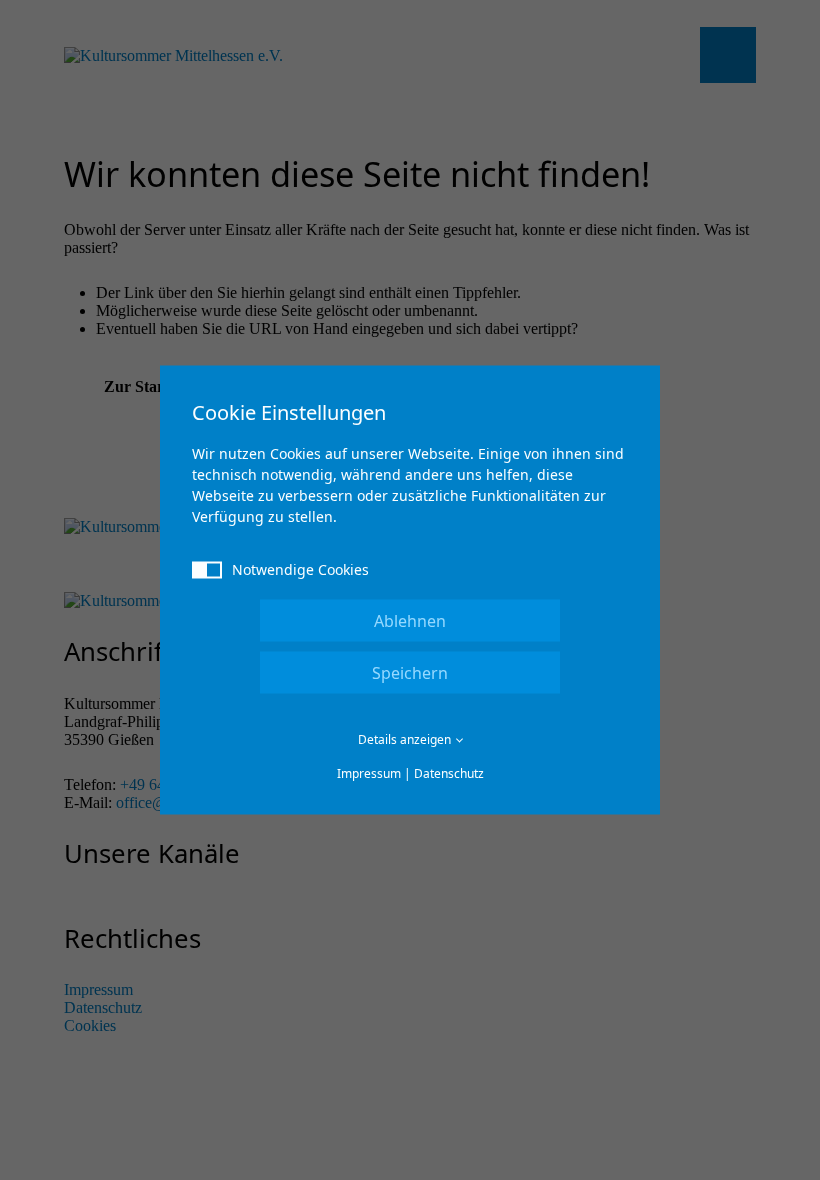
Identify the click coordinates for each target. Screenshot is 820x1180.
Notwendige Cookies (300, 569)
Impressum (369, 773)
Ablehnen (410, 621)
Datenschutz (449, 773)
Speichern (410, 673)
